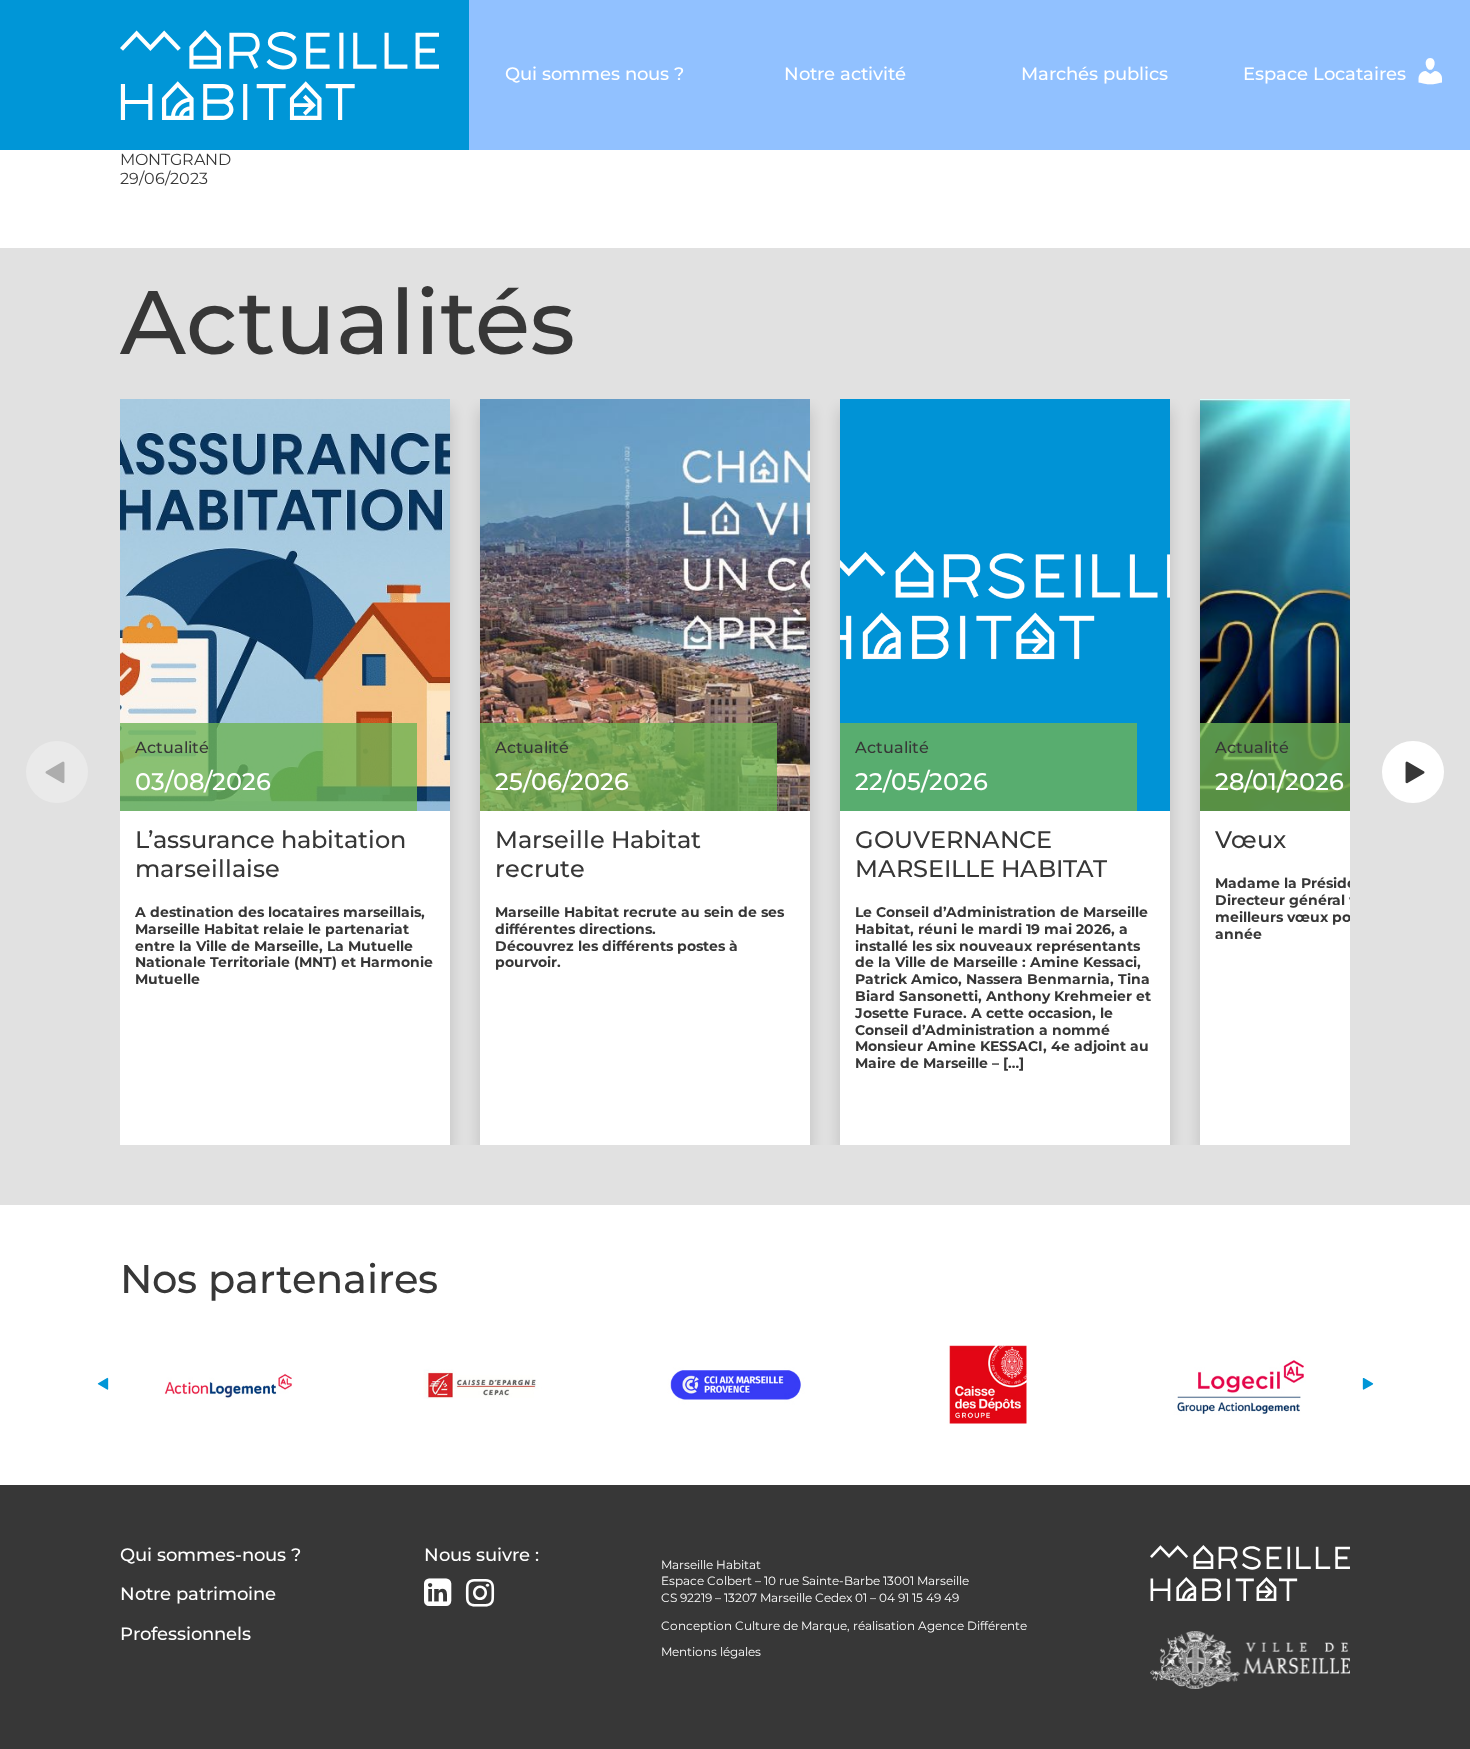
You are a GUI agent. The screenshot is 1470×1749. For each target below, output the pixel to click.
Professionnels (185, 1634)
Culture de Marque (791, 1625)
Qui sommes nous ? (594, 74)
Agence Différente (972, 1625)
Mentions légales (711, 1651)
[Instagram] (480, 1593)
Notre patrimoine (198, 1594)
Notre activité (845, 74)
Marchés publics (1094, 74)
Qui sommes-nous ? (210, 1555)
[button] (57, 772)
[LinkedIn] (437, 1594)
